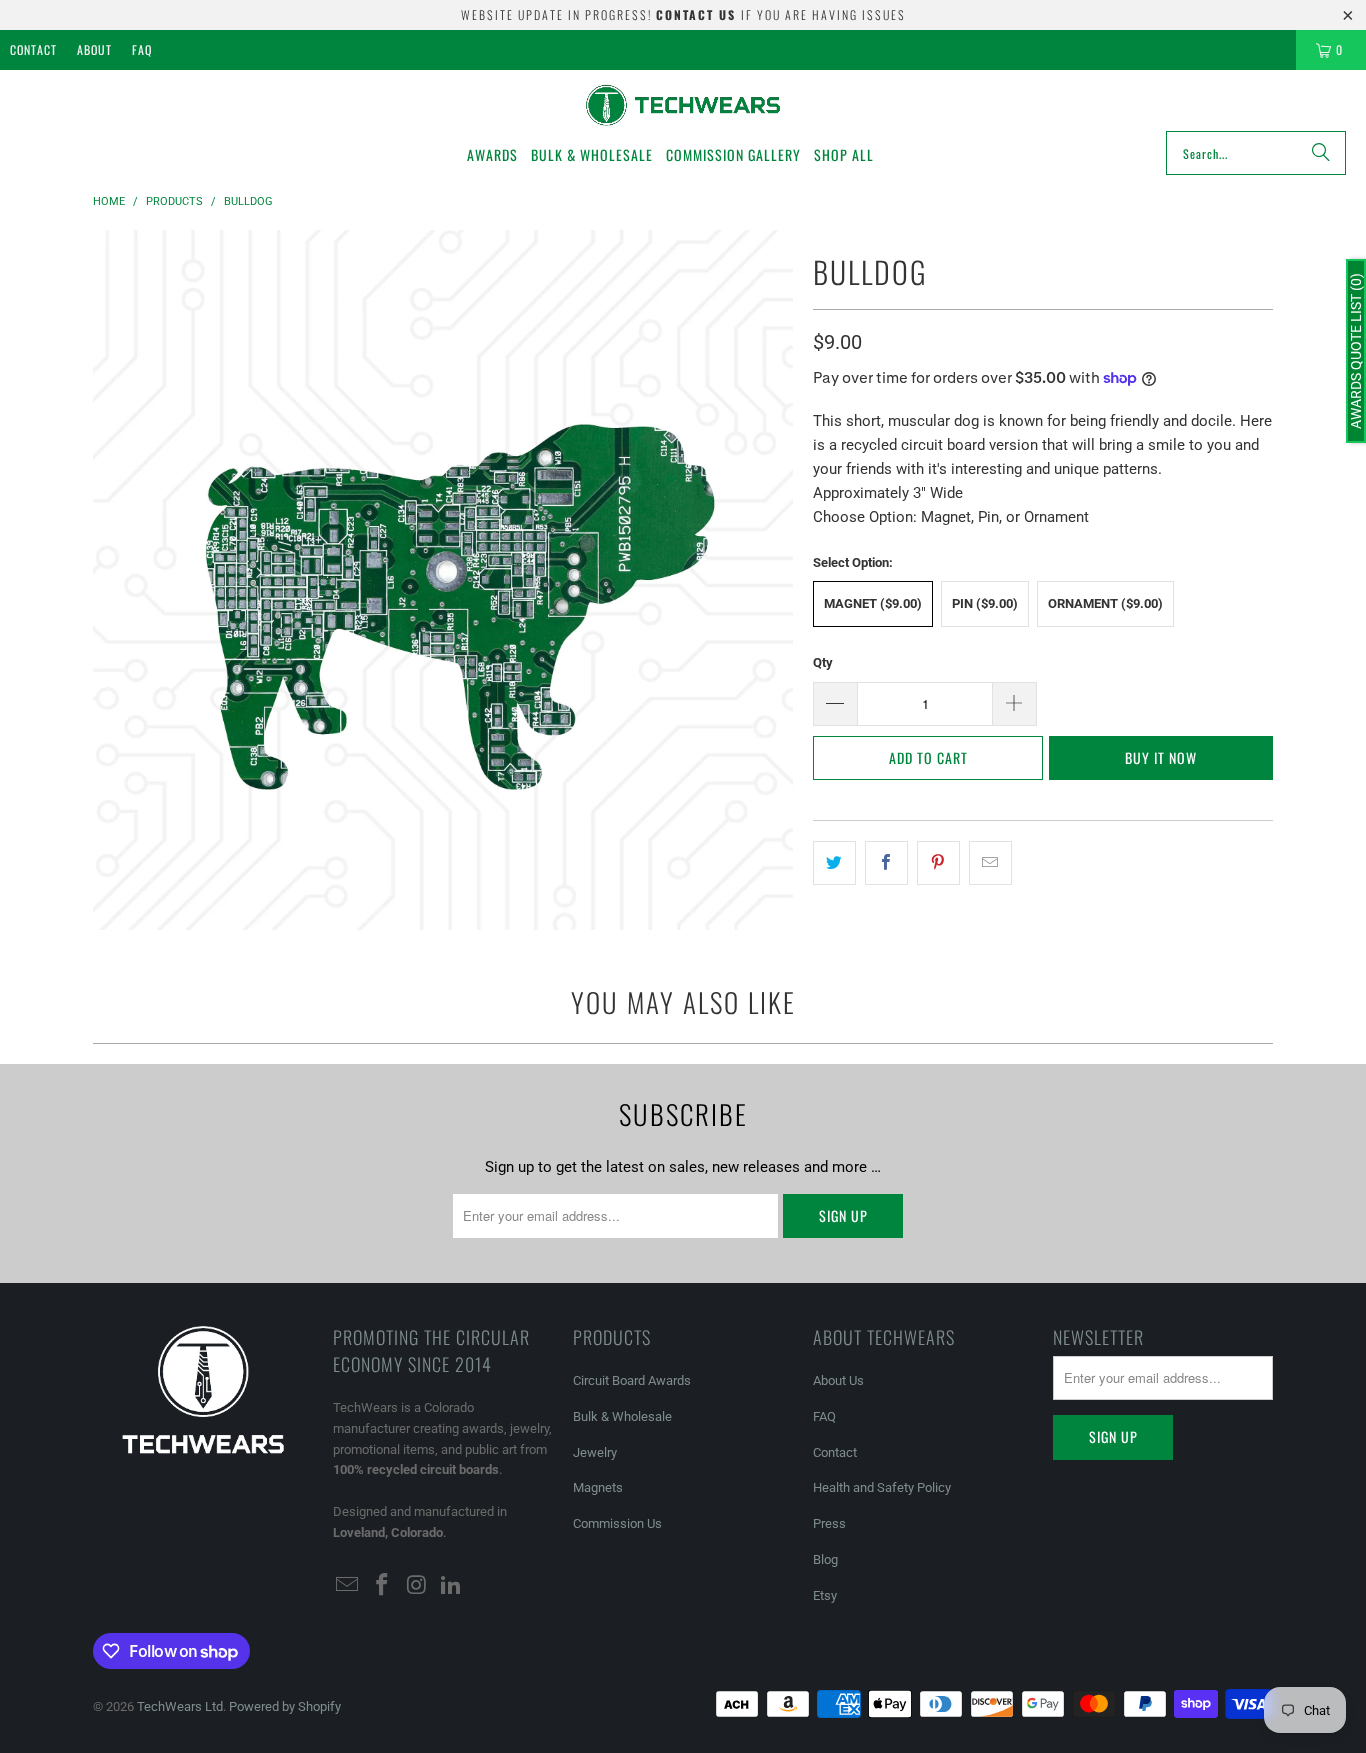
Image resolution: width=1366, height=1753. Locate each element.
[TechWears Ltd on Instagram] (417, 1586)
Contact (33, 49)
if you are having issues (781, 14)
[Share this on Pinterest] (938, 863)
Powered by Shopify (285, 1706)
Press (829, 1523)
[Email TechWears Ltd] (348, 1586)
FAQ (142, 49)
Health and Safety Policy (882, 1487)
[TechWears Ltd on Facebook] (383, 1586)
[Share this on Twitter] (834, 863)
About (94, 49)
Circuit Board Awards (632, 1380)
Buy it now (1161, 757)
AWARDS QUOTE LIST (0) (1356, 351)
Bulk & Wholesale (622, 1416)
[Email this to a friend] (990, 863)
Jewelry (595, 1452)
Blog (825, 1559)
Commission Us (617, 1523)
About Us (838, 1380)
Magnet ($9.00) (873, 603)
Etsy (825, 1595)
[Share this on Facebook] (886, 863)
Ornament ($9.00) (1105, 603)
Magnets (598, 1487)
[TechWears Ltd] (683, 105)
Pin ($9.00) (985, 603)
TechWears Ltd (180, 1706)
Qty (823, 662)
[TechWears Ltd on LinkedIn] (452, 1586)
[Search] (1321, 153)
